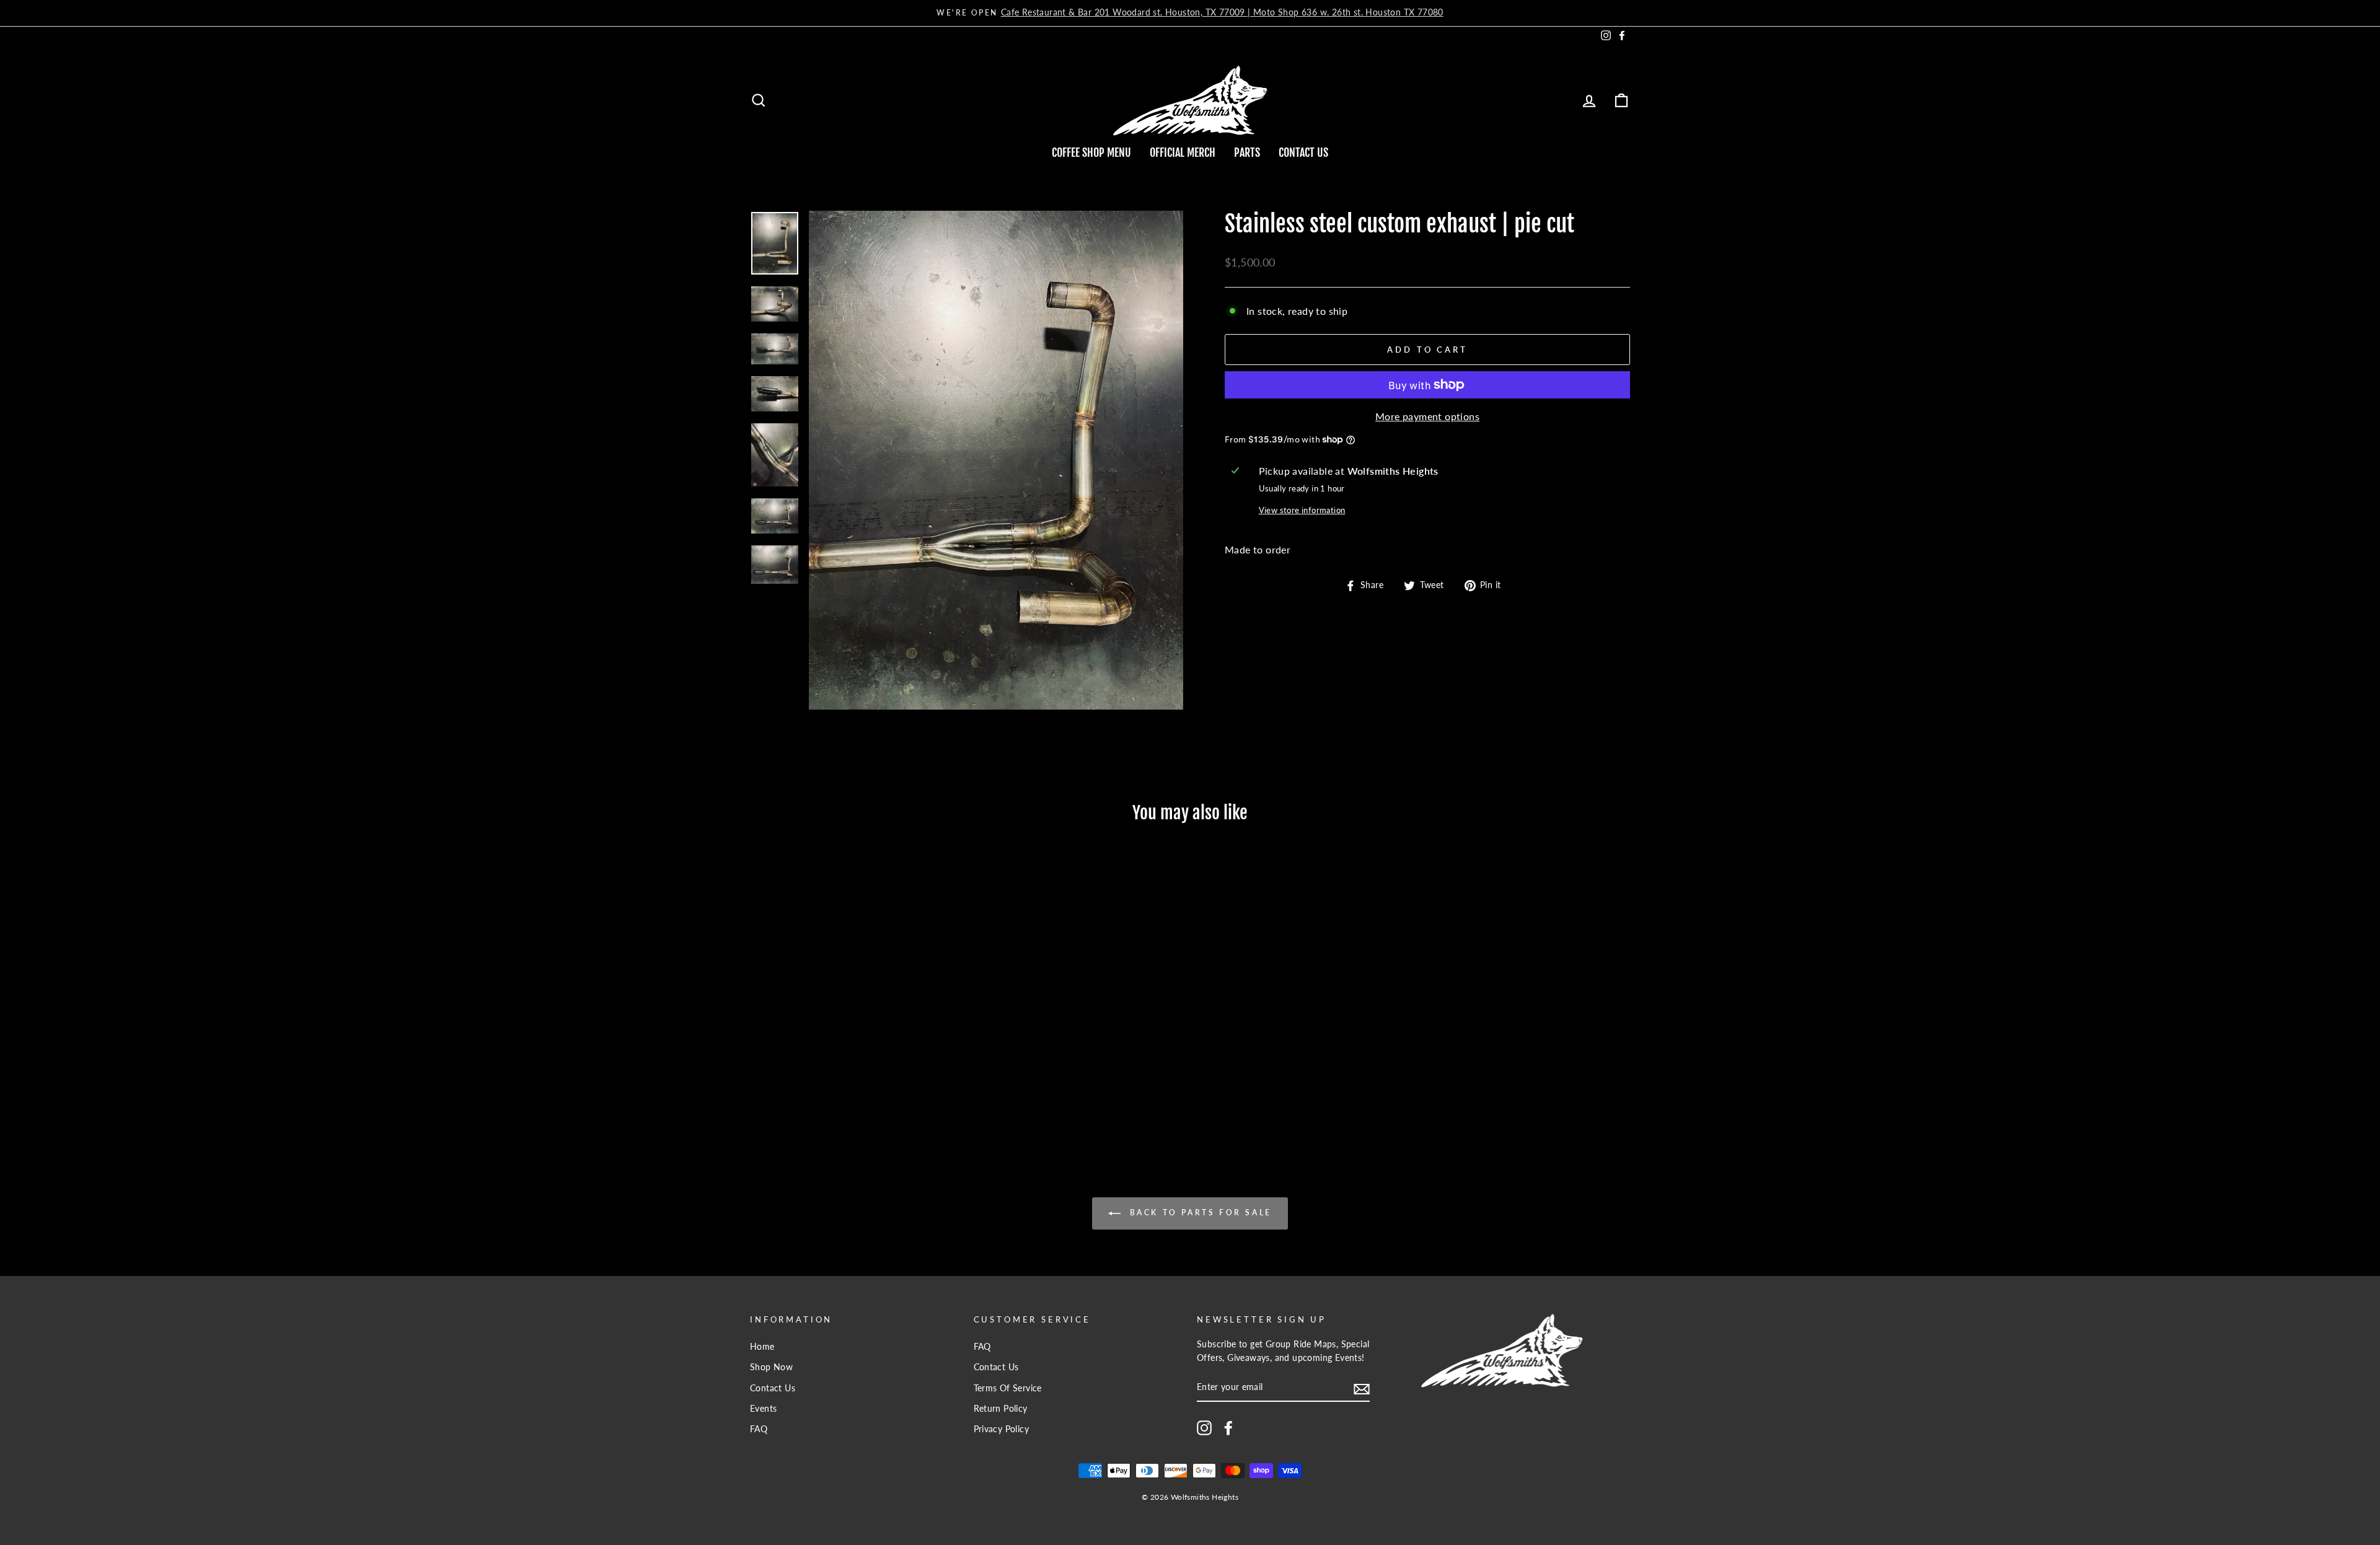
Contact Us (1303, 152)
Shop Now (771, 1367)
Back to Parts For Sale (1199, 1213)
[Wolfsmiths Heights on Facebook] (1228, 1428)
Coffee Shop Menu (1091, 152)
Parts (1247, 152)
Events (763, 1409)
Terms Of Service (1008, 1388)
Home (762, 1347)
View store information (1302, 510)
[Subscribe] (1362, 1388)
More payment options (1427, 416)
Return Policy (1001, 1409)
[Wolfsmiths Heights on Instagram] (1204, 1428)
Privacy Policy (1002, 1429)
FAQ (759, 1429)
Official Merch (1183, 152)
